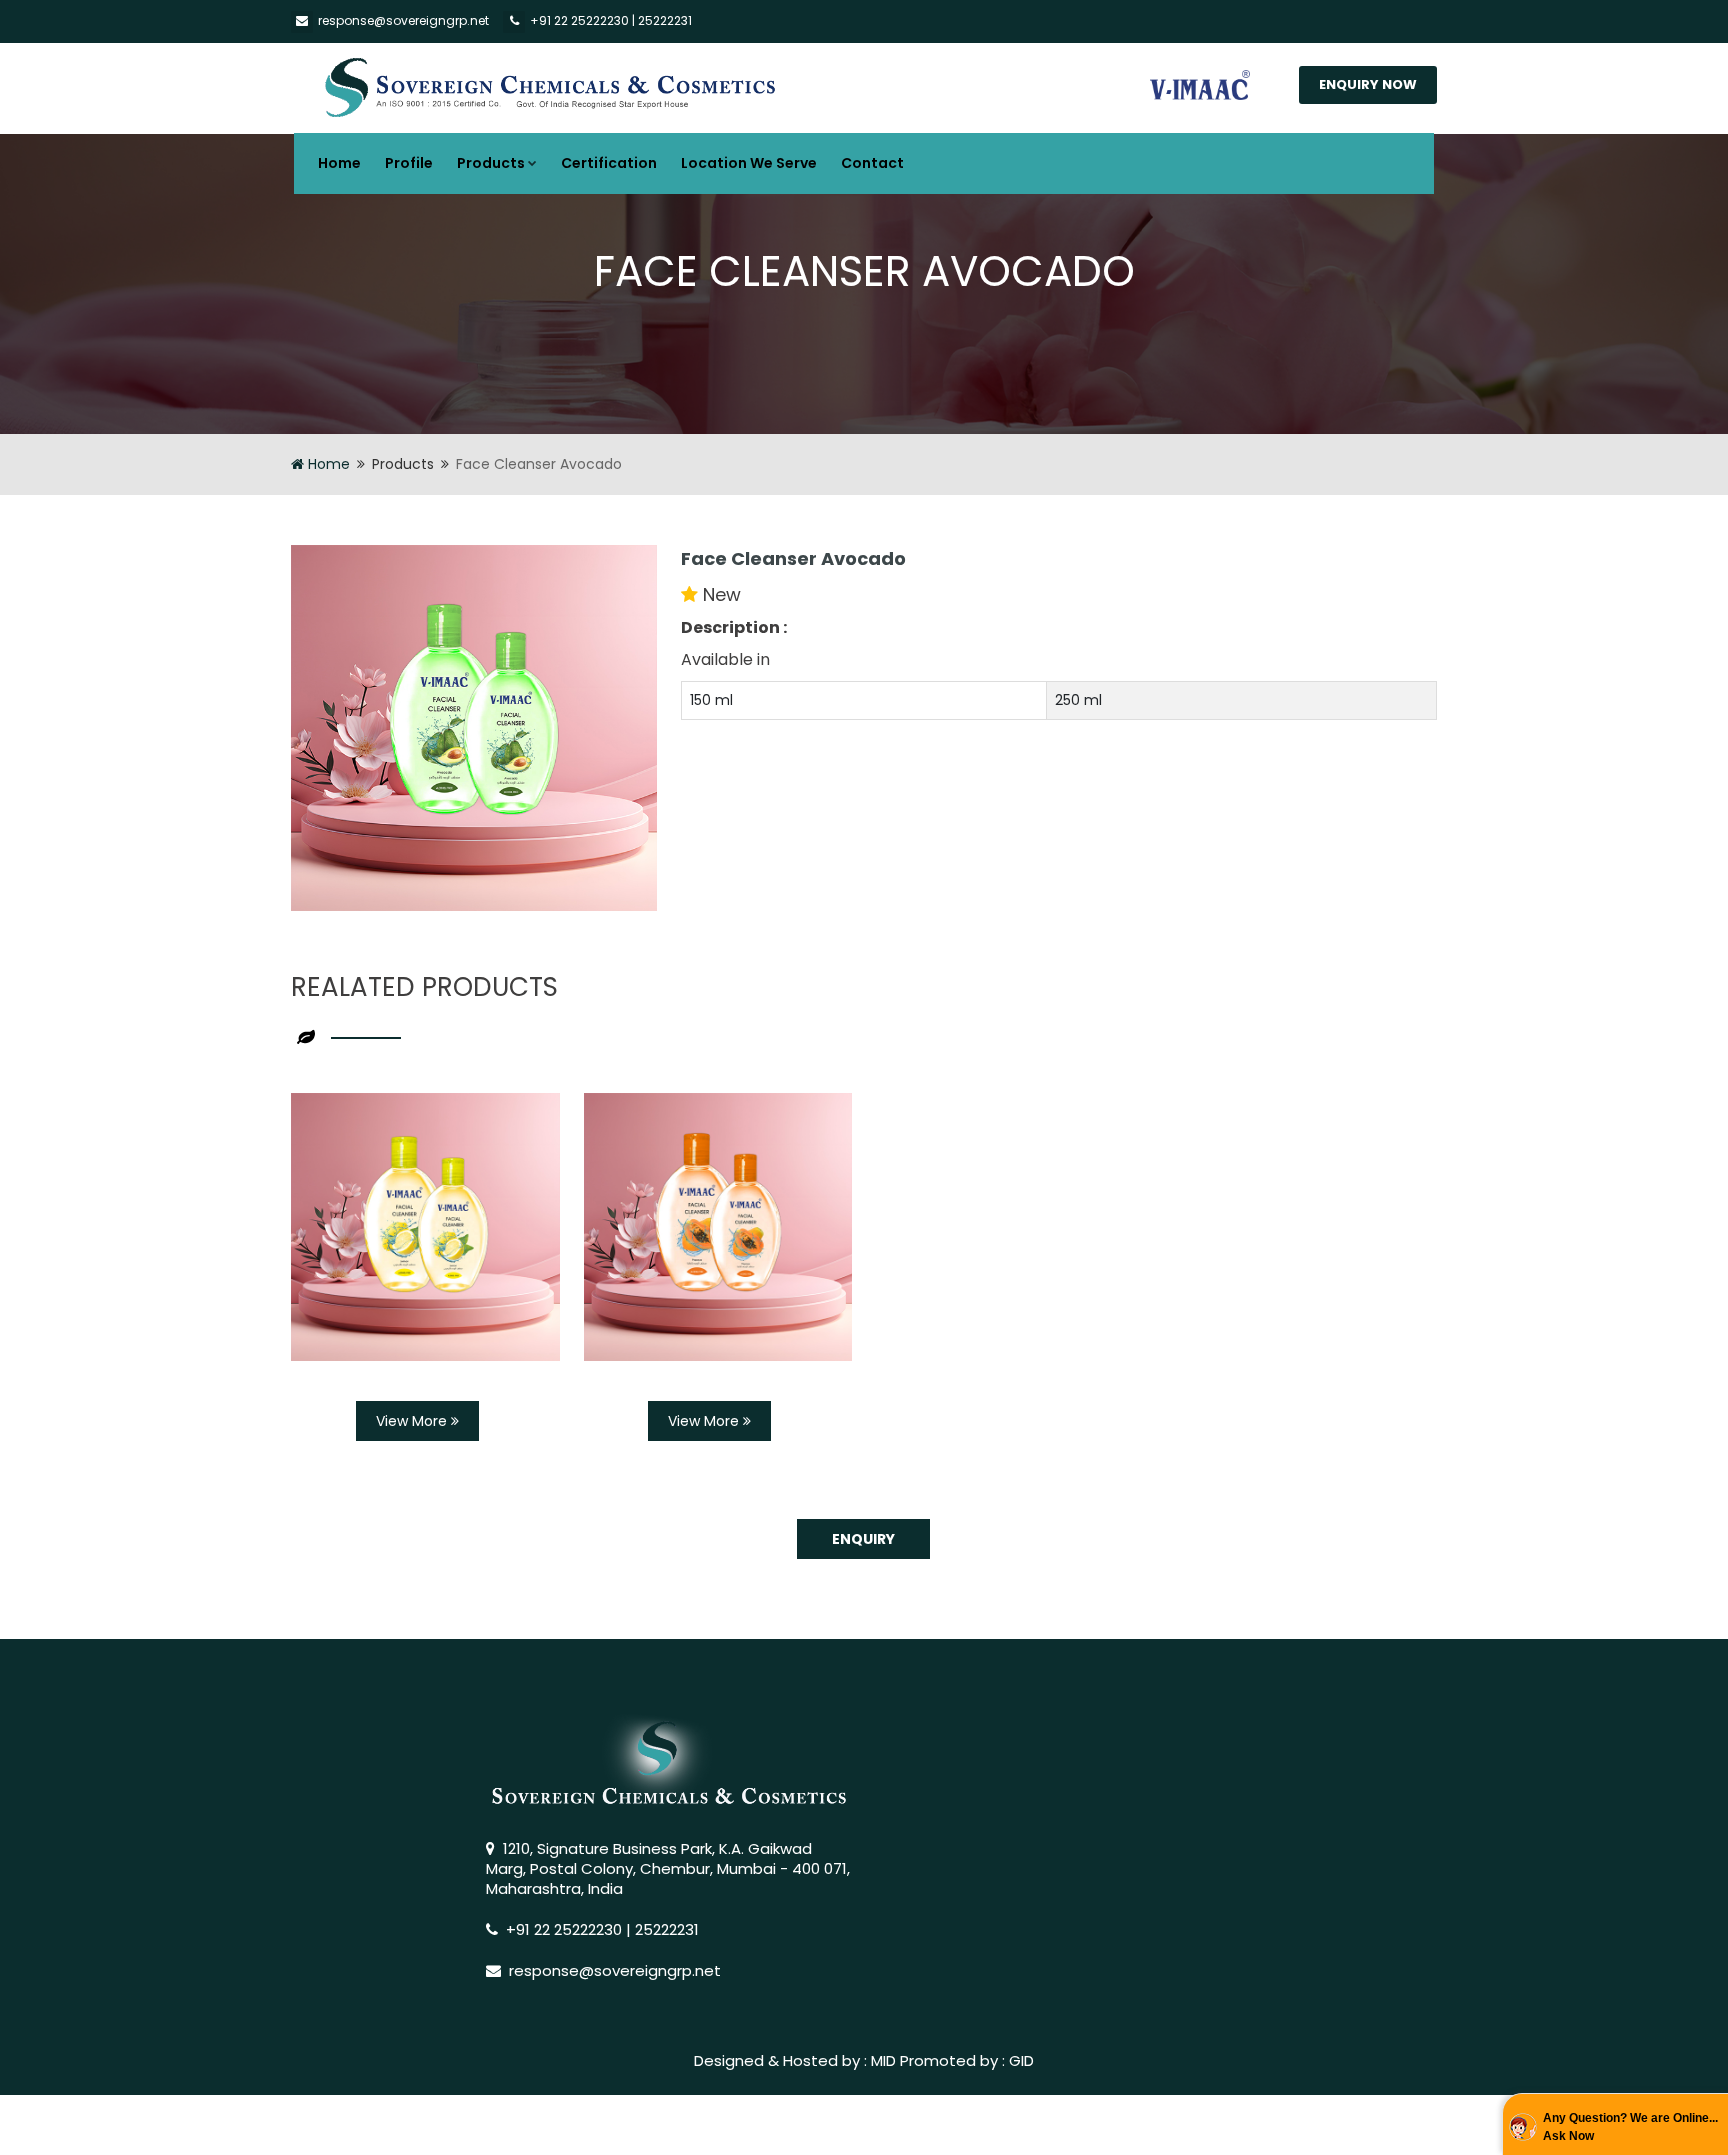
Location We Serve (749, 163)
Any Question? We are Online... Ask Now (1630, 2127)
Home (339, 163)
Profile (409, 163)
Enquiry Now (1368, 84)
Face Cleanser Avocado (793, 558)
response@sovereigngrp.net (403, 20)
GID (1021, 2060)
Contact (872, 163)
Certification (609, 163)
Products (491, 163)
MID (883, 2060)
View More (413, 1421)
